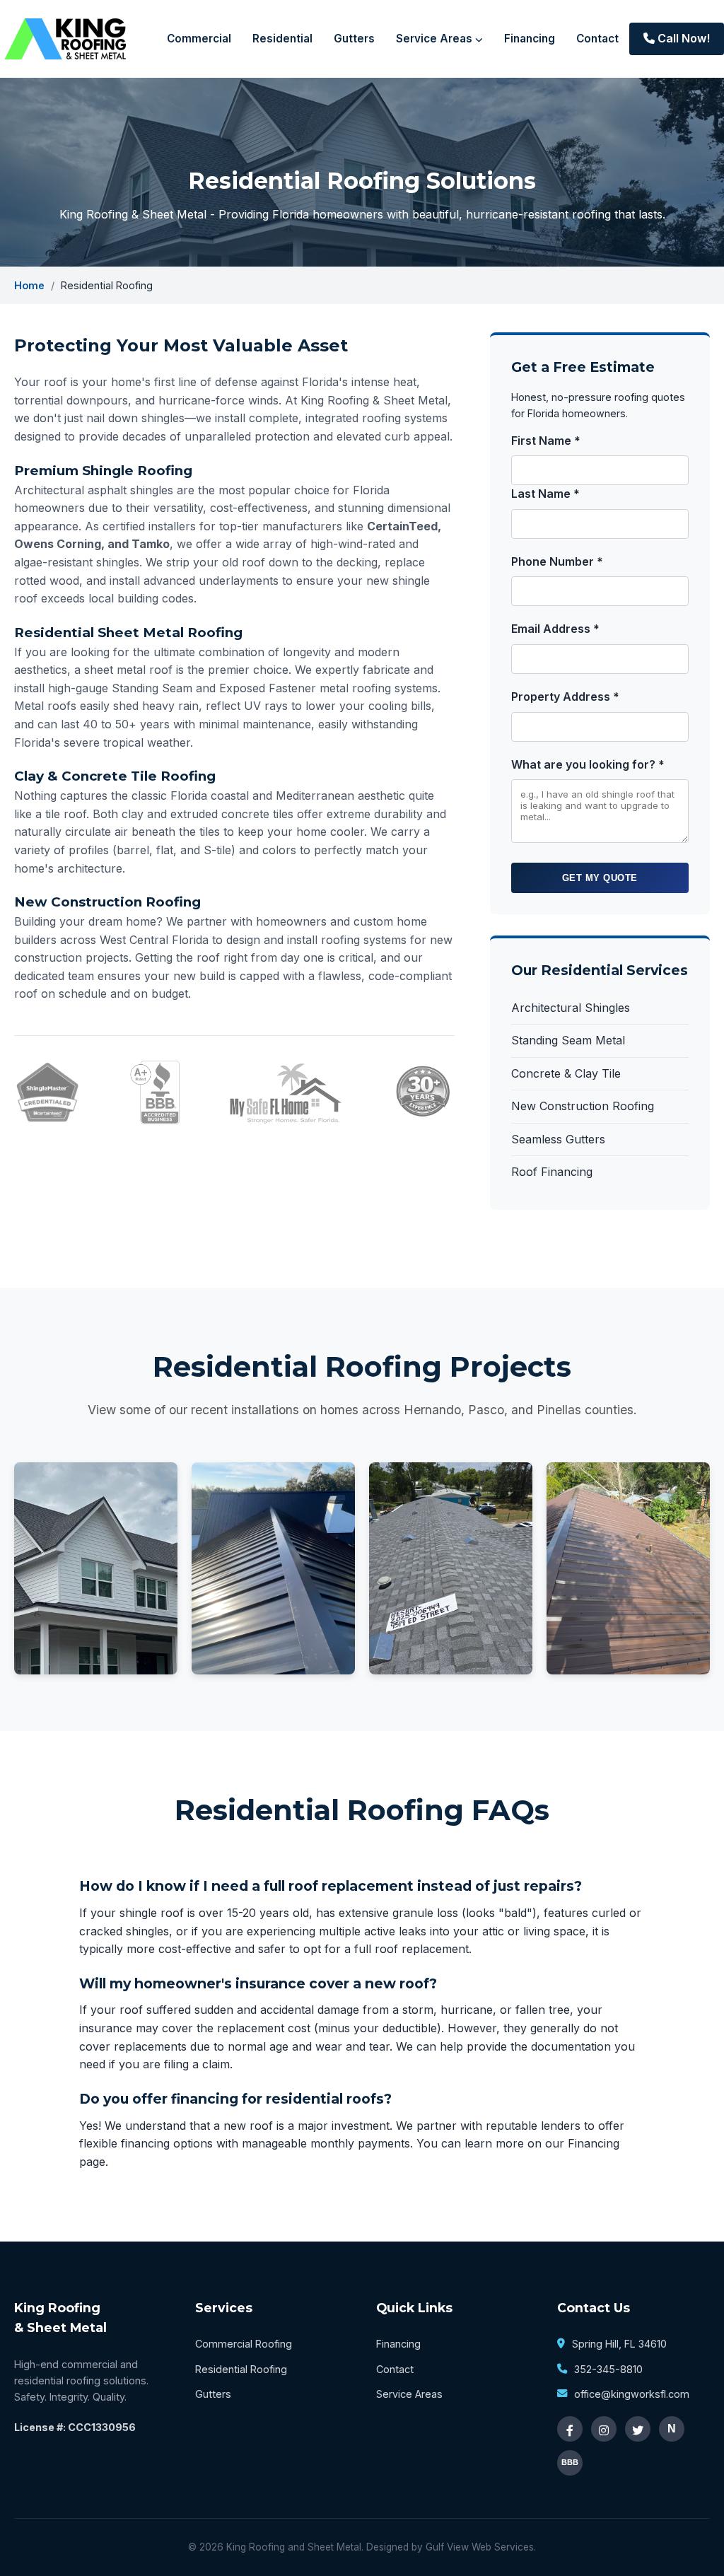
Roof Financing (552, 1172)
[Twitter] (638, 2429)
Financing (530, 39)
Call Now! (682, 38)
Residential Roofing (241, 2369)
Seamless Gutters (558, 1139)
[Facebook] (570, 2429)
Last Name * (545, 494)
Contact (597, 39)
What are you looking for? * (588, 764)
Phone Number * (557, 561)
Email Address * (555, 629)
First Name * (546, 441)
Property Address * (565, 697)
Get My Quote (600, 878)
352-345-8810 (608, 2369)
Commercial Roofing (244, 2344)
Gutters (354, 39)
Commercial (199, 39)
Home (29, 285)
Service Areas (436, 39)
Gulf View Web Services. (481, 2547)
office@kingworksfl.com (632, 2394)
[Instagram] (604, 2429)
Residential (282, 39)
